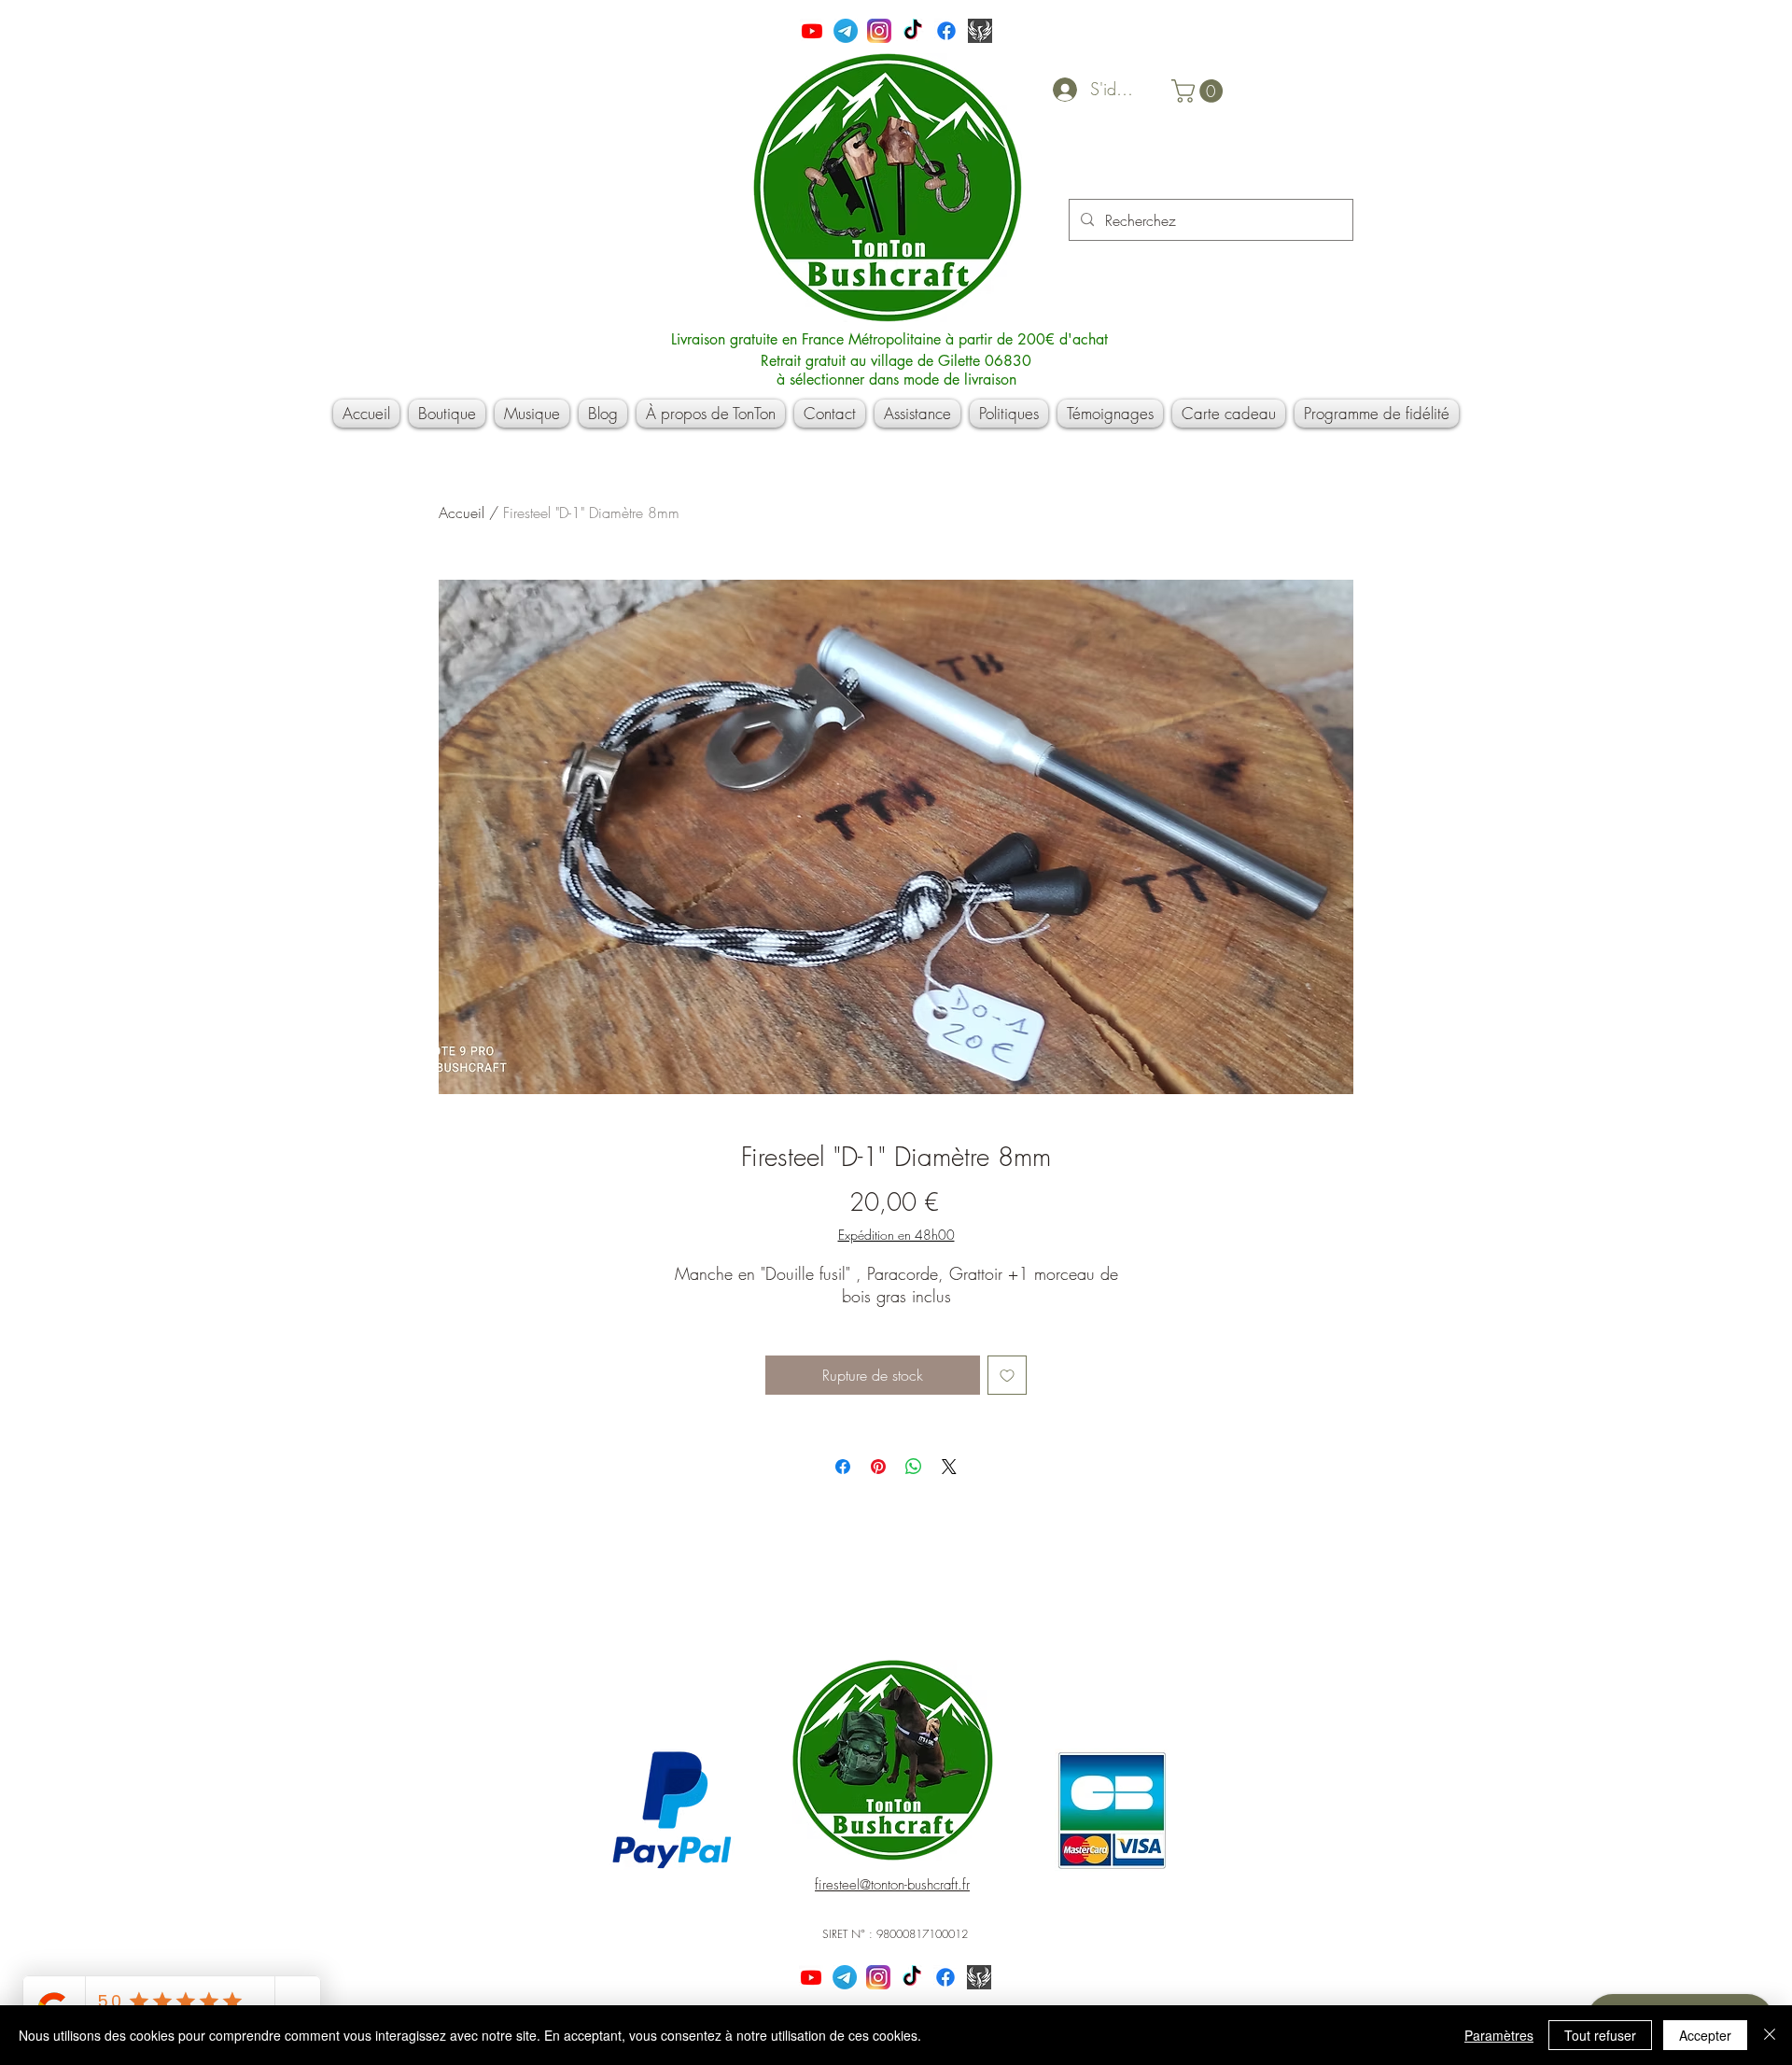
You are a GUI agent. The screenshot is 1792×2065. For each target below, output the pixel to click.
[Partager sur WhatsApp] (914, 1467)
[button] (1200, 91)
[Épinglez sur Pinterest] (878, 1467)
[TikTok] (913, 31)
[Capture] (980, 31)
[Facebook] (946, 31)
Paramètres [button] (1499, 2035)
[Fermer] (1770, 2035)
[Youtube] (812, 31)
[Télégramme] (846, 31)
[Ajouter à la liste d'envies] (1007, 1375)
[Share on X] (949, 1467)
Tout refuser (1600, 2035)
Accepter (1705, 2035)
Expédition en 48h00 (896, 1235)
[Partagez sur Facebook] (843, 1467)
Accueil (462, 513)
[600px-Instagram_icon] (879, 31)
